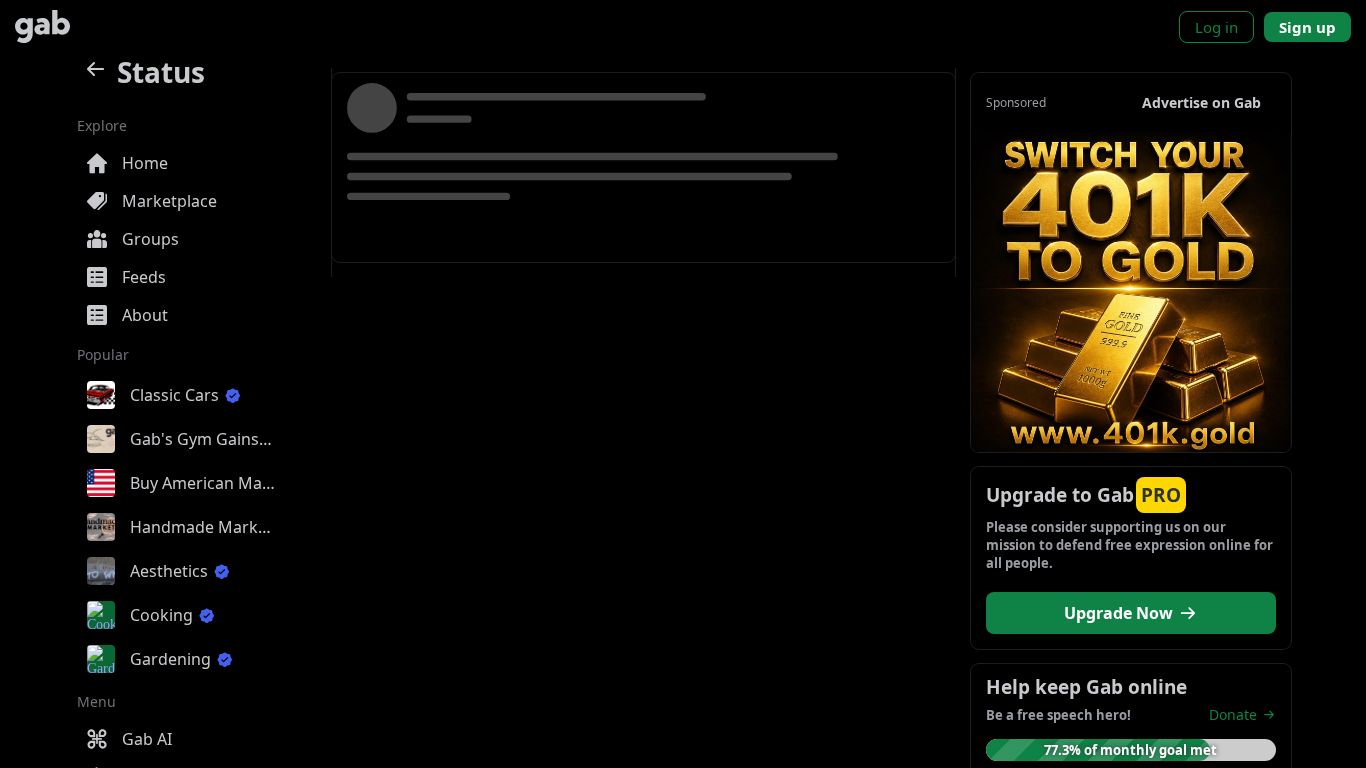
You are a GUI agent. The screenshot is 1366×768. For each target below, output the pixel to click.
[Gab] (42, 26)
